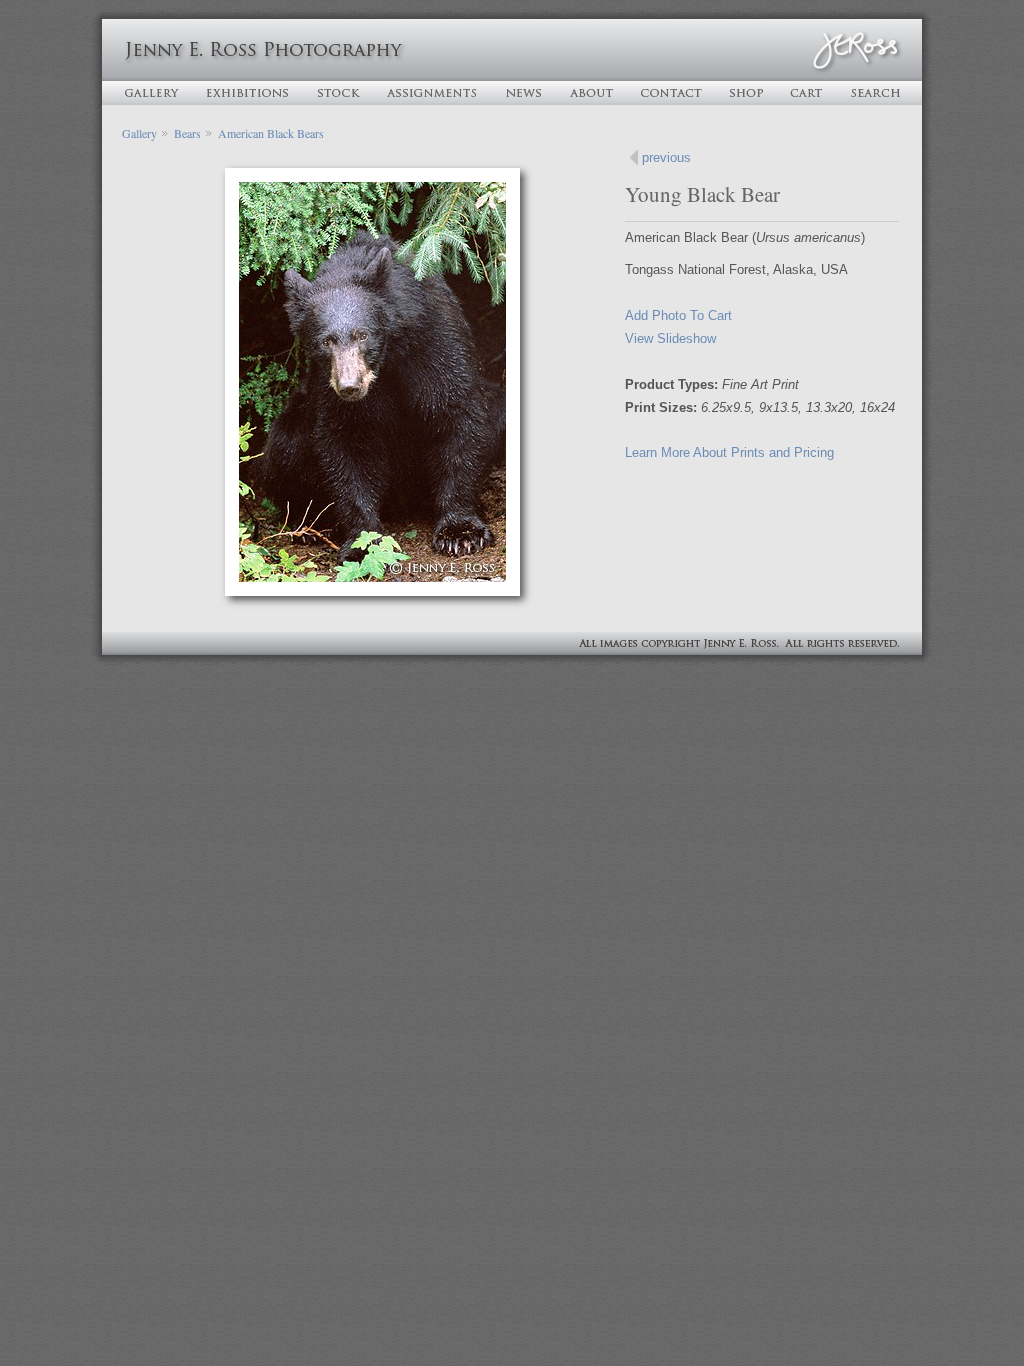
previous (666, 157)
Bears (187, 133)
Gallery (139, 133)
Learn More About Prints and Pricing (729, 452)
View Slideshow (670, 338)
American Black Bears (271, 133)
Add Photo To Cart (678, 315)
